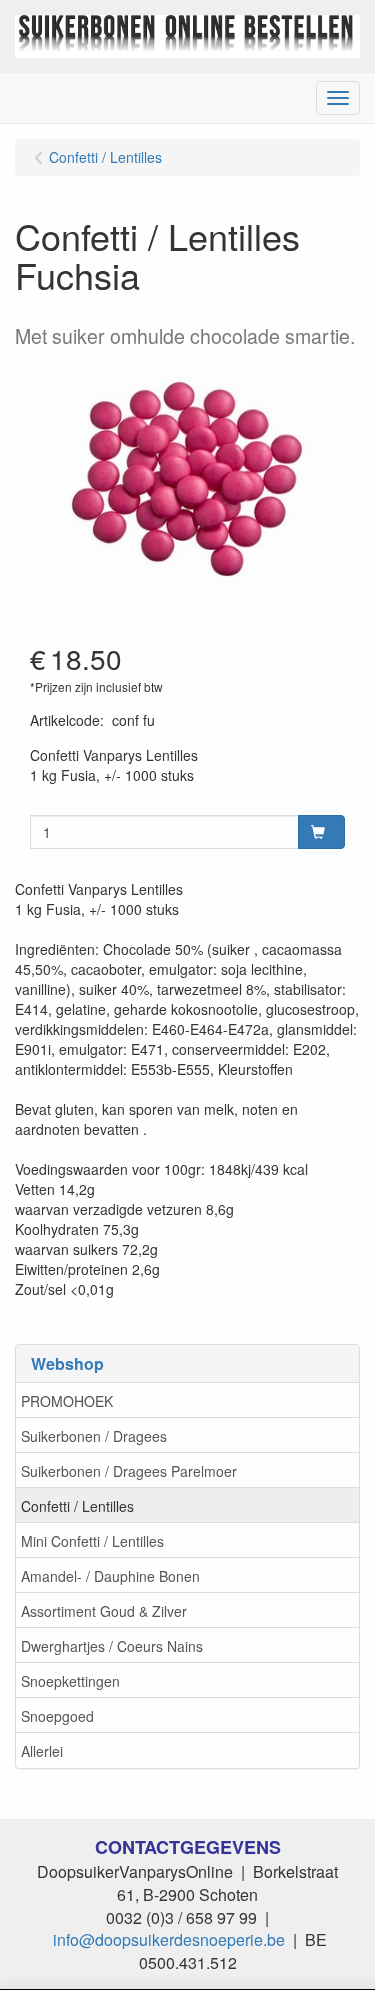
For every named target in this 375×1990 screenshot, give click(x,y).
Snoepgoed (57, 1716)
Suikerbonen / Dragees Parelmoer (129, 1471)
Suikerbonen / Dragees (94, 1436)
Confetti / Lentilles (77, 1506)
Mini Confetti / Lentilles (92, 1541)
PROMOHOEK (67, 1401)
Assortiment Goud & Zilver (104, 1611)
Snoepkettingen (70, 1681)
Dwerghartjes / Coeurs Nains (112, 1646)
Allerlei (42, 1751)
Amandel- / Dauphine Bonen (110, 1576)
